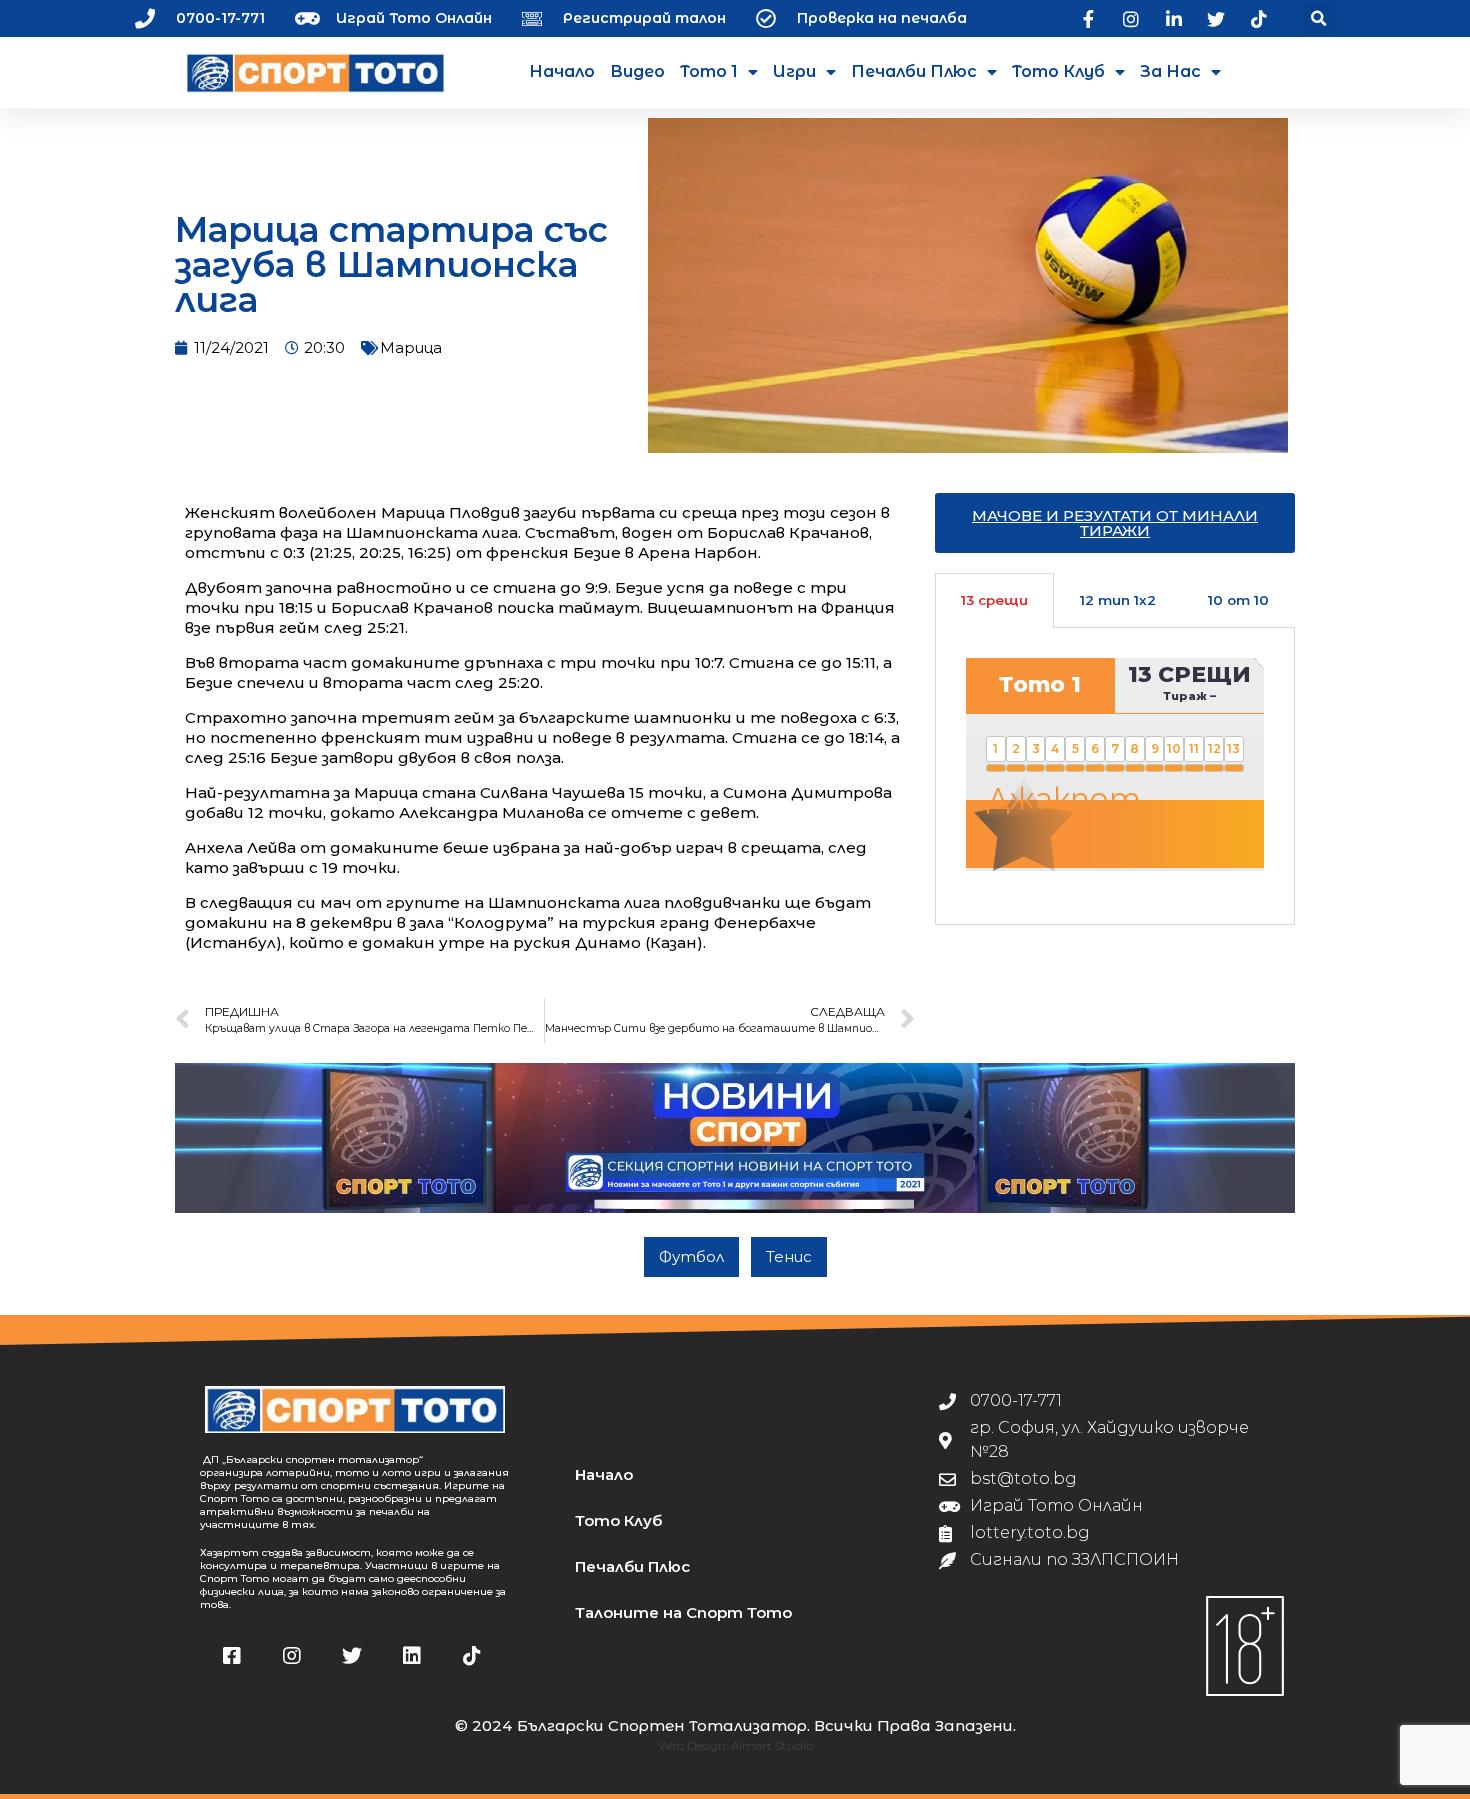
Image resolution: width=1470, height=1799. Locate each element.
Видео (637, 71)
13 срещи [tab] (994, 600)
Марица (411, 347)
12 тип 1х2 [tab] (1118, 600)
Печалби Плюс (914, 71)
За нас (1170, 71)
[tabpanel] (1115, 776)
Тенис (789, 1256)
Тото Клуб (1058, 71)
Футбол (691, 1256)
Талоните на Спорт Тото (683, 1612)
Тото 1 (709, 71)
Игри (794, 71)
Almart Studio (772, 1745)
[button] (1319, 18)
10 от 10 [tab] (1238, 600)
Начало (562, 71)
